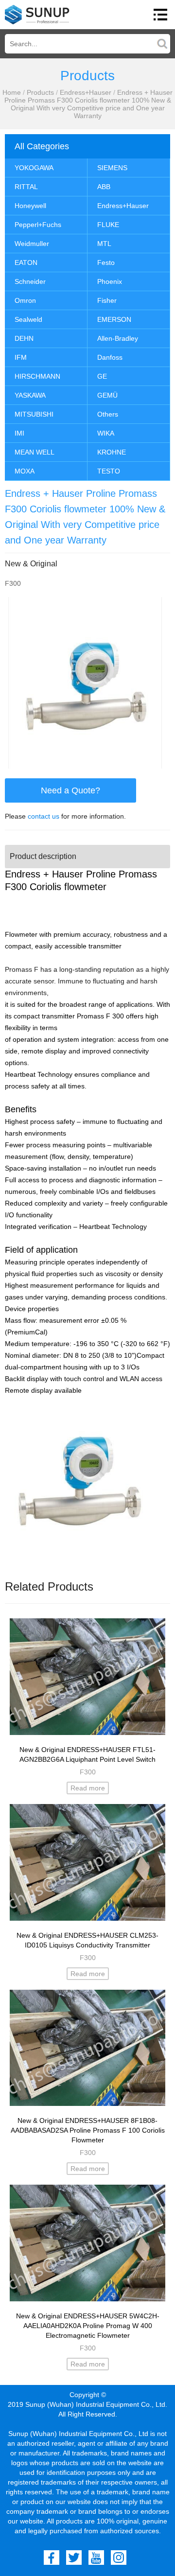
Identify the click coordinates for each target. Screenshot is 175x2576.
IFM (21, 357)
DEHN (24, 338)
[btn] (160, 15)
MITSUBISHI (34, 414)
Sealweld (28, 319)
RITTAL (26, 187)
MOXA (25, 471)
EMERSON (114, 319)
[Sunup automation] (37, 15)
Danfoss (110, 357)
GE (102, 376)
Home (12, 92)
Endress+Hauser (86, 92)
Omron (25, 300)
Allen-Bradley (118, 338)
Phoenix (110, 281)
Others (108, 414)
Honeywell (30, 206)
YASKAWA (30, 395)
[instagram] (119, 2558)
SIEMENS (112, 168)
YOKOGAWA (34, 168)
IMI (19, 433)
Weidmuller (32, 244)
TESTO (109, 471)
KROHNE (112, 452)
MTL (104, 244)
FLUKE (108, 225)
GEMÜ (107, 395)
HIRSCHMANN (37, 376)
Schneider (30, 281)
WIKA (106, 433)
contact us (44, 816)
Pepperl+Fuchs (38, 225)
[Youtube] (96, 2558)
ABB (104, 187)
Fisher (107, 300)
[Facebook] (52, 2558)
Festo (106, 263)
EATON (26, 263)
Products (40, 92)
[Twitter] (74, 2558)
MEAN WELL (35, 452)
